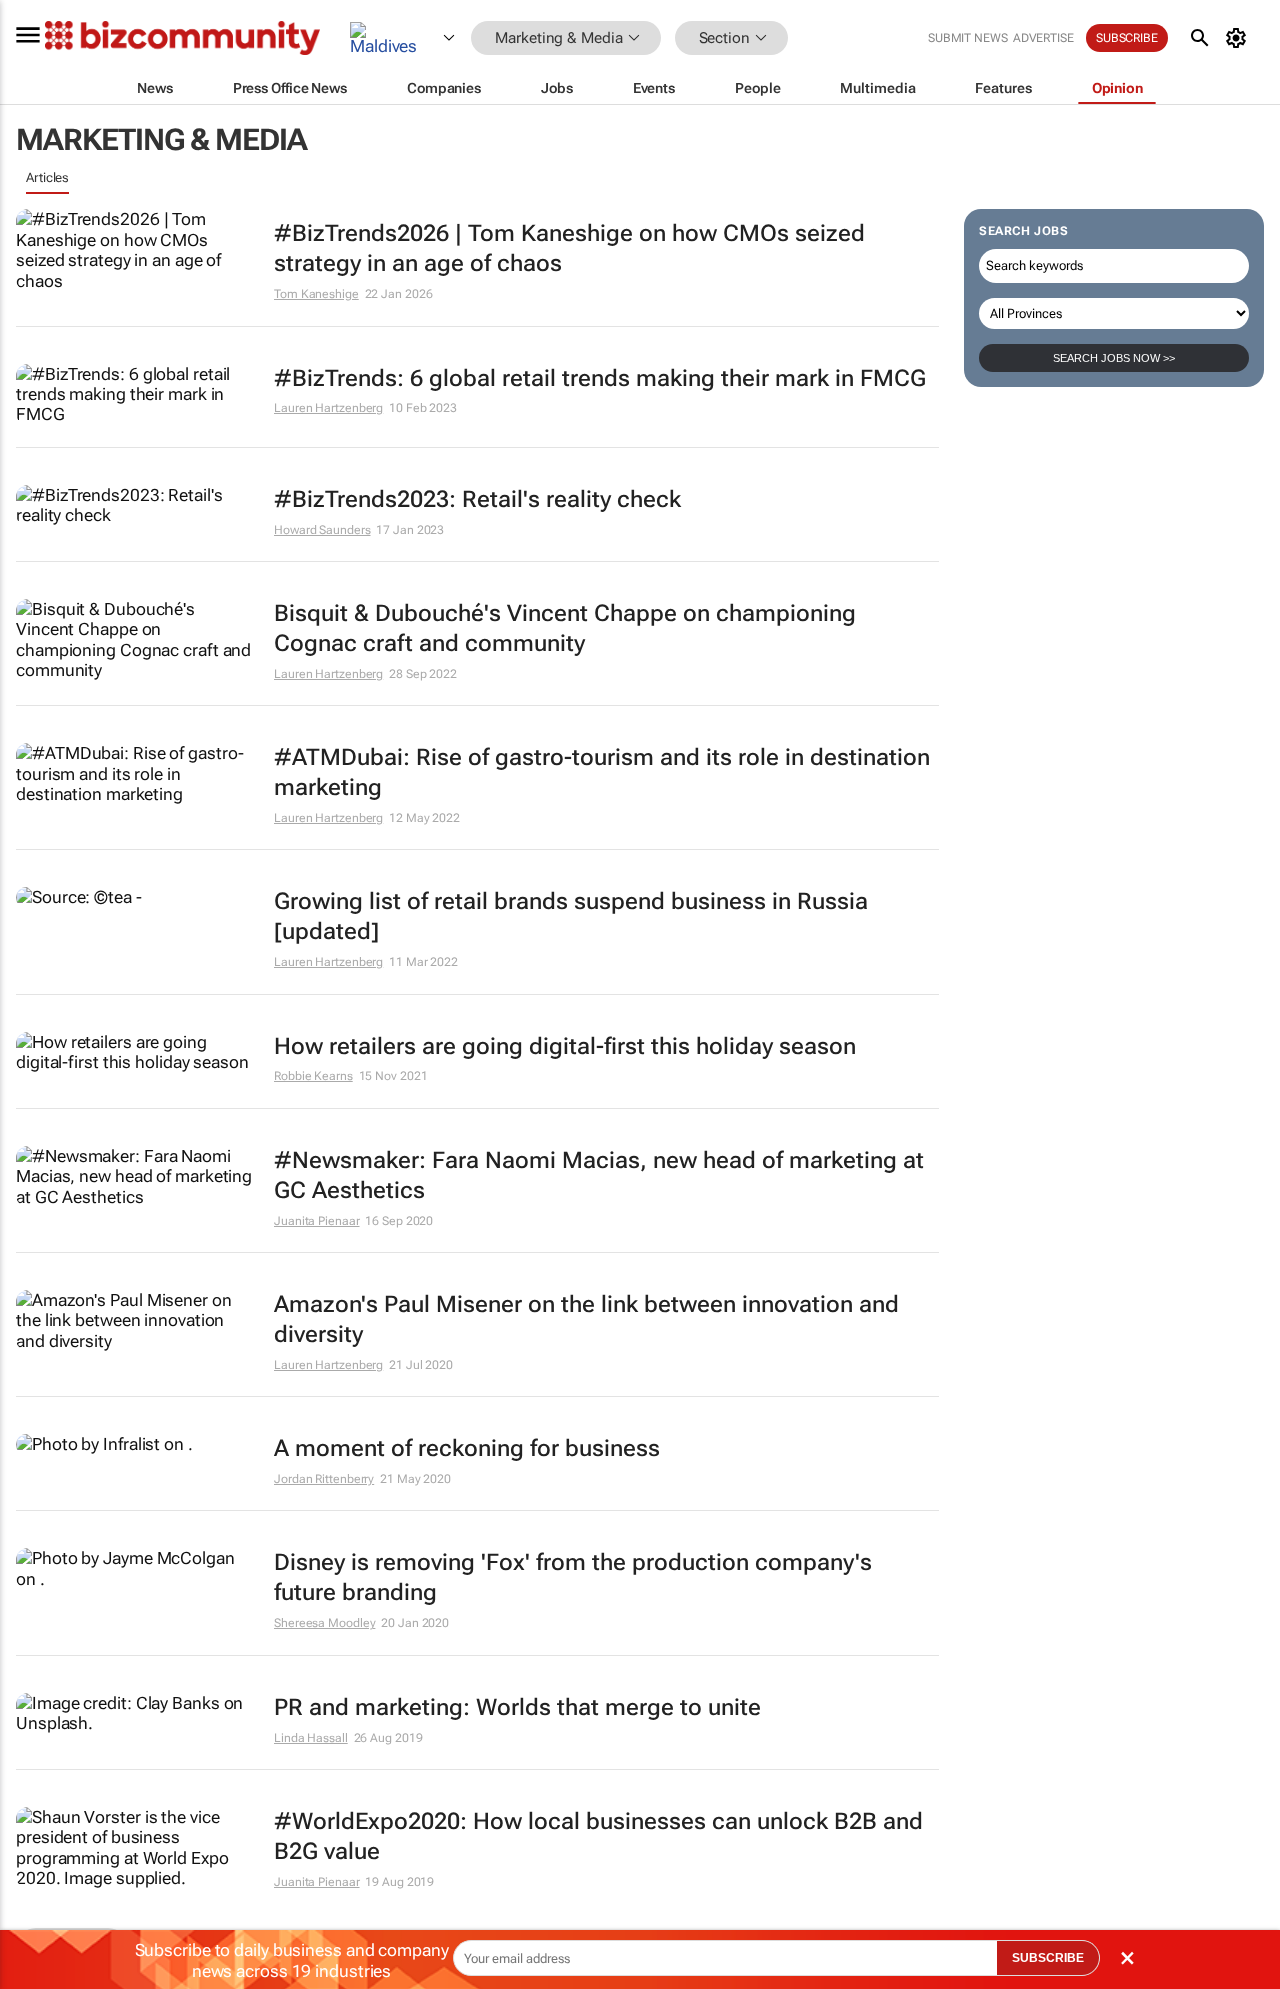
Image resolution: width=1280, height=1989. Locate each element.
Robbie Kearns (313, 1076)
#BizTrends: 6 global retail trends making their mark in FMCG (600, 378)
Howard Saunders (322, 530)
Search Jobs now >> (1114, 358)
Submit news (968, 38)
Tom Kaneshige (316, 294)
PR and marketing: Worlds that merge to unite (517, 1707)
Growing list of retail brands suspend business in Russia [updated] (571, 916)
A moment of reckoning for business (467, 1448)
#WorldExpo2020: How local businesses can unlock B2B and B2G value (598, 1836)
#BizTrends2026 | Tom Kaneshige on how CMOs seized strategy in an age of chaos (569, 248)
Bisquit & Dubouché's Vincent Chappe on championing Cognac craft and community (565, 628)
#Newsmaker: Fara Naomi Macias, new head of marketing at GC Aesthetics (599, 1175)
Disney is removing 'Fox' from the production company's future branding (573, 1577)
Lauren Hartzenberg (328, 408)
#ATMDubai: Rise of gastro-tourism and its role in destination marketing (602, 772)
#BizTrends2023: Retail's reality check (477, 499)
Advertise (1043, 38)
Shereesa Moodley (324, 1623)
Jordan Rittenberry (324, 1479)
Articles (47, 177)
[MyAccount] (1239, 38)
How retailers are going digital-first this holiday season (565, 1046)
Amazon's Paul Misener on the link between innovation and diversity (586, 1319)
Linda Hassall (311, 1738)
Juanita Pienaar (317, 1221)
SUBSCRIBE (1048, 1958)
